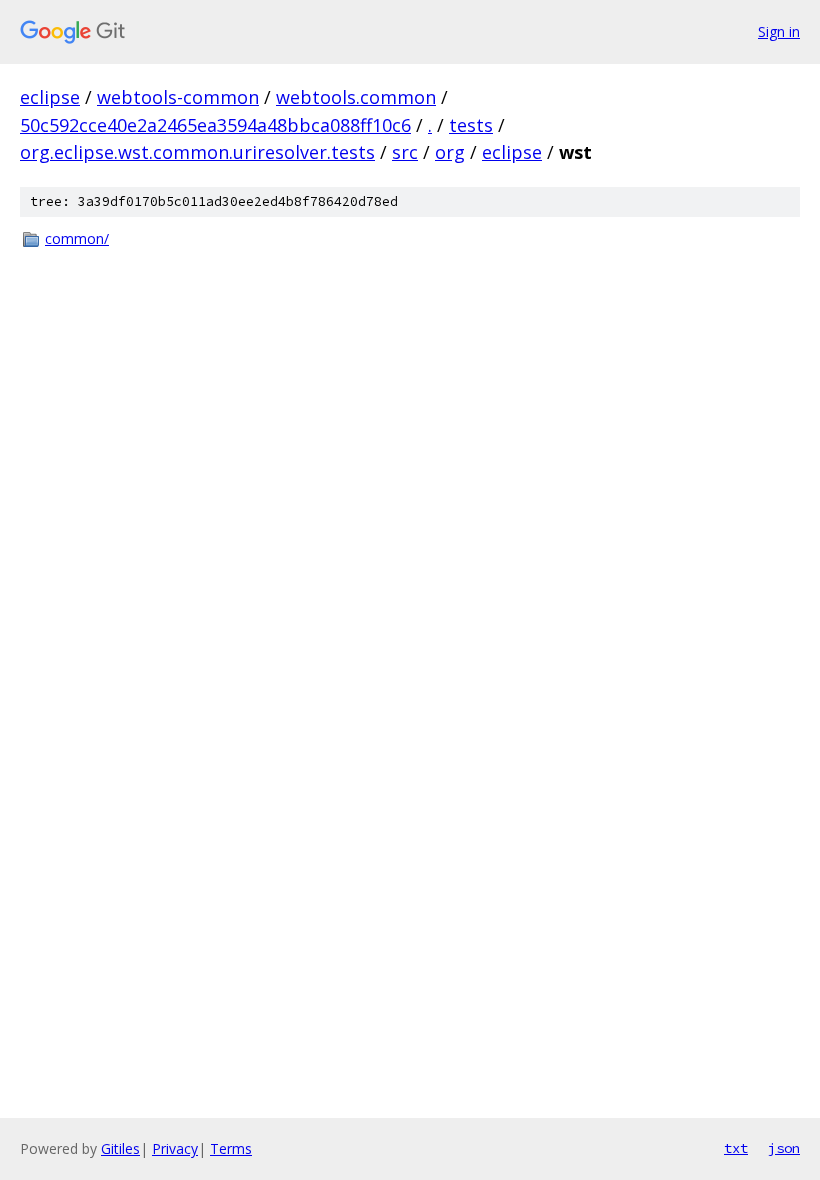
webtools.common (356, 97)
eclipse (50, 97)
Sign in (779, 31)
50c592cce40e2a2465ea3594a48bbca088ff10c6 (215, 125)
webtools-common (178, 97)
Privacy (175, 1148)
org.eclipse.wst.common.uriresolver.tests (197, 152)
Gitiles (120, 1148)
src (405, 152)
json (784, 1148)
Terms (231, 1148)
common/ (77, 238)
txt (736, 1148)
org (450, 152)
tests (471, 125)
